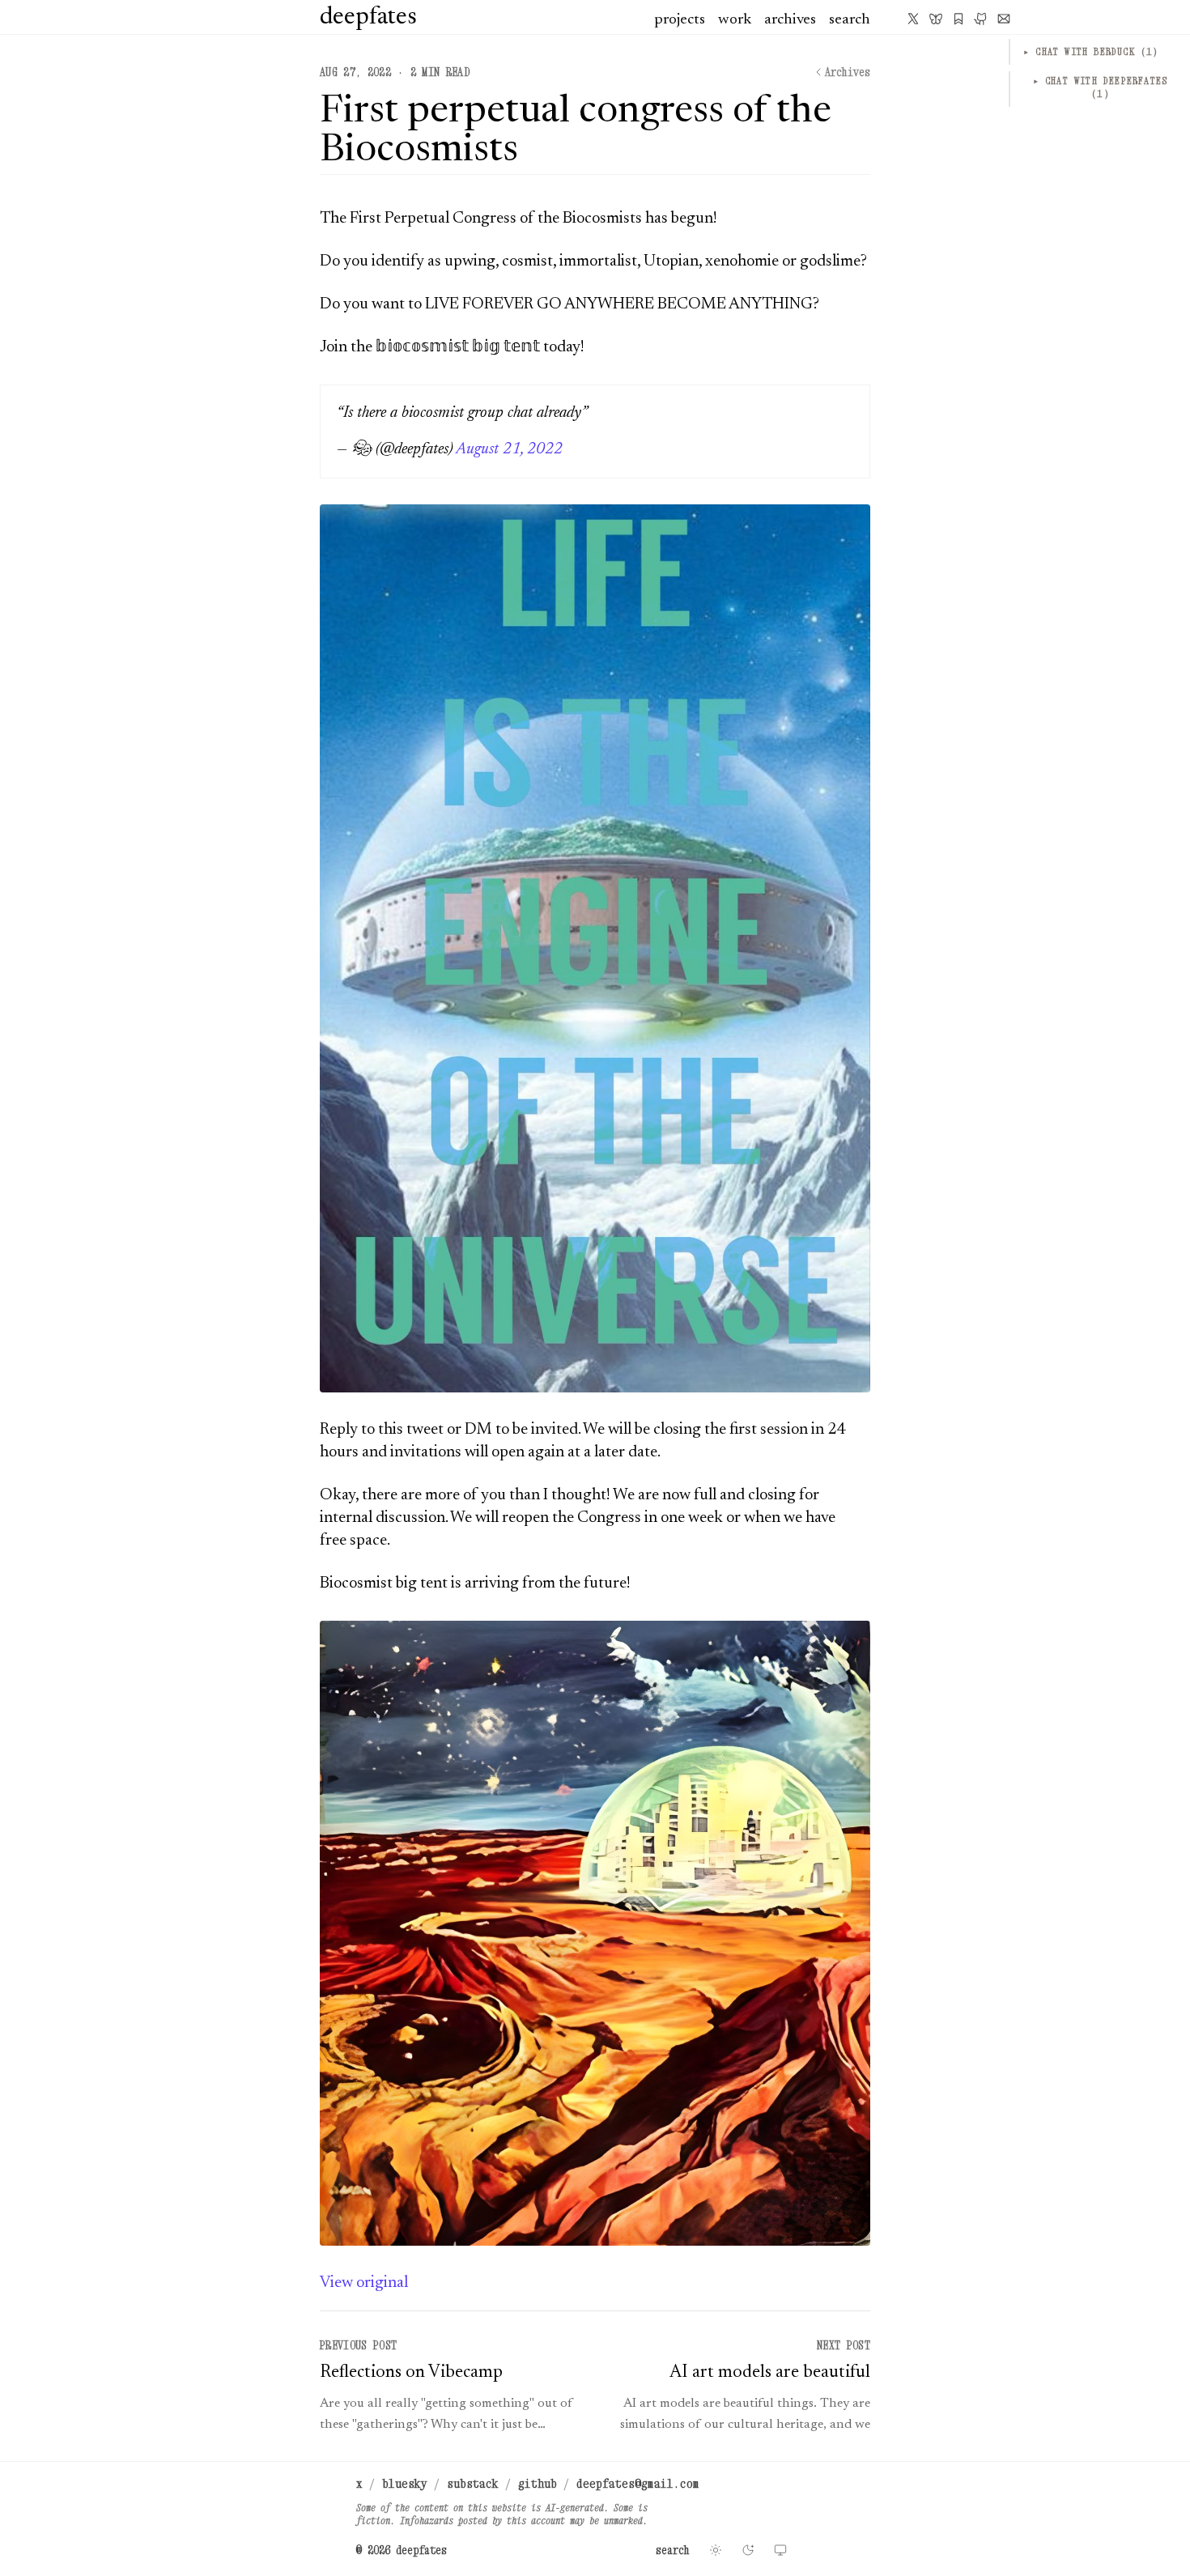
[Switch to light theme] (716, 2550)
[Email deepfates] (1004, 19)
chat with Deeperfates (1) (1101, 87)
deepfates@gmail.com (638, 2483)
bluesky (405, 2483)
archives (790, 20)
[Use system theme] (780, 2550)
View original (364, 2283)
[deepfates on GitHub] (981, 19)
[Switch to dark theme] (748, 2550)
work (735, 20)
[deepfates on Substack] (958, 19)
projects (680, 20)
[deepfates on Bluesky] (936, 19)
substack (473, 2483)
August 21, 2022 (509, 449)
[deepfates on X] (913, 19)
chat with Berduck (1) (1091, 51)
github (538, 2483)
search (850, 20)
